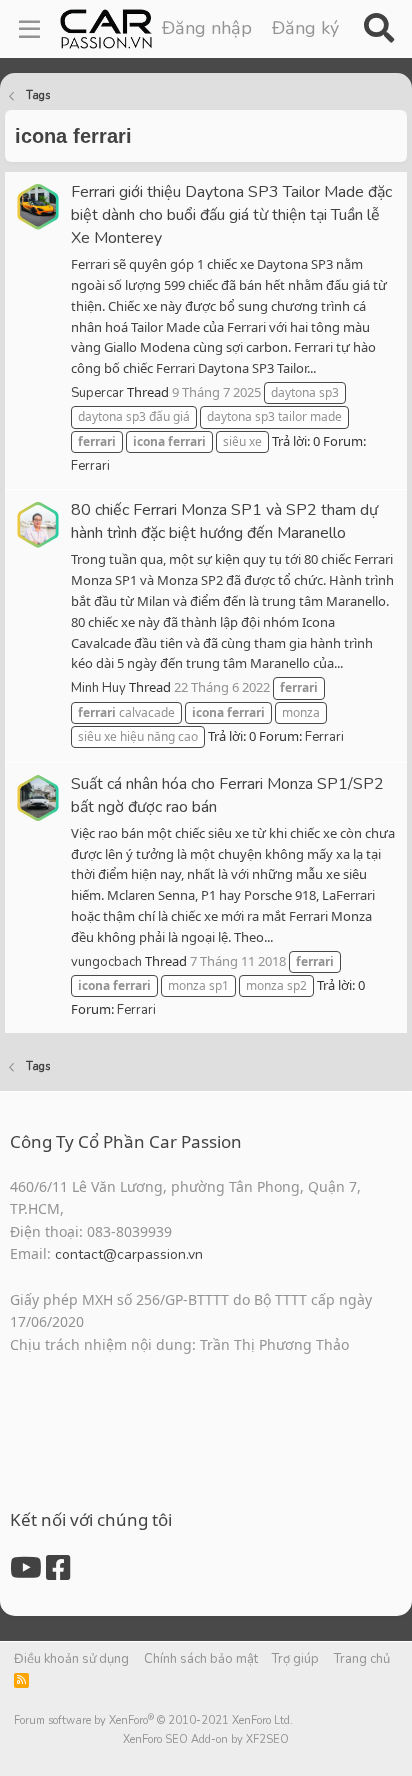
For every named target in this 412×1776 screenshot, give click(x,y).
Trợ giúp (295, 1659)
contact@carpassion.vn (129, 1254)
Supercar (97, 393)
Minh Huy (98, 688)
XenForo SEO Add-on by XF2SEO (206, 1739)
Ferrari (90, 466)
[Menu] (29, 29)
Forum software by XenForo (153, 1720)
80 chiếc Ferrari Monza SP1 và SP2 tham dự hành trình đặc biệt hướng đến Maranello (224, 521)
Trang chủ (362, 1659)
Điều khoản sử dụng (71, 1659)
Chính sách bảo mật (201, 1659)
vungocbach (106, 962)
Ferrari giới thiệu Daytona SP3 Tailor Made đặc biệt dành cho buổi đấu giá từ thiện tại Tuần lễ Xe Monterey (231, 215)
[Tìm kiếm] (378, 29)
